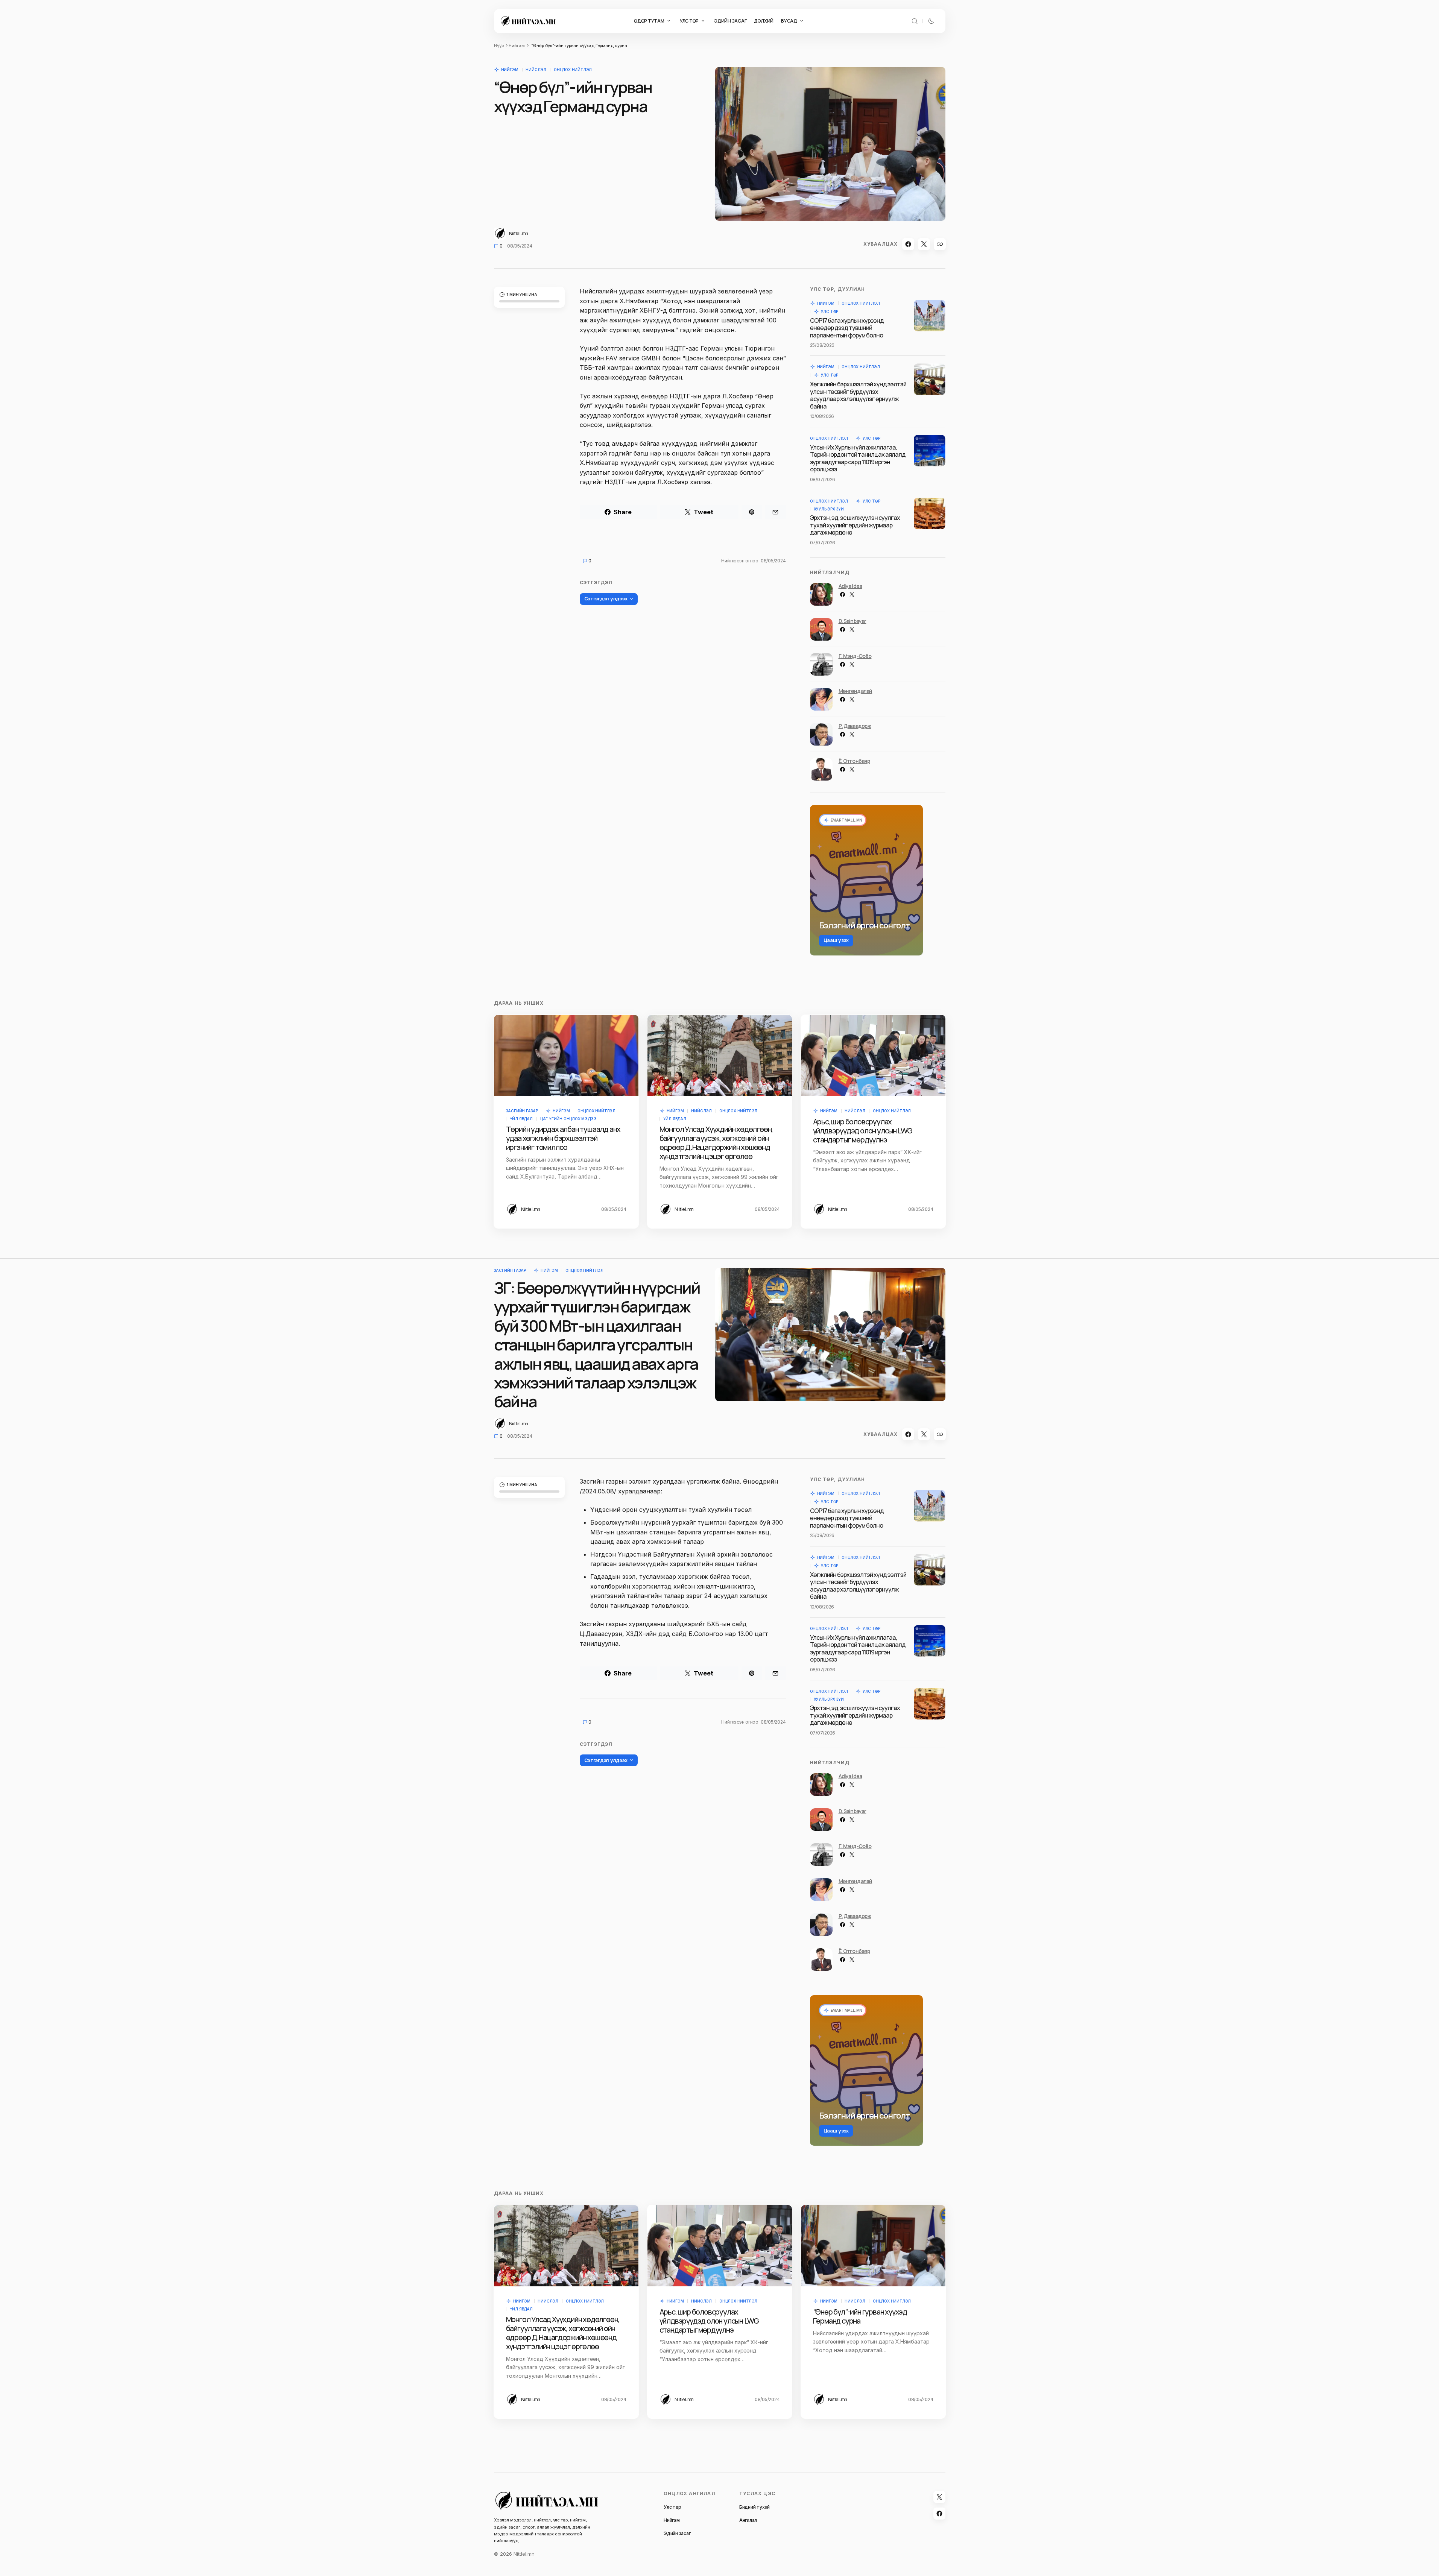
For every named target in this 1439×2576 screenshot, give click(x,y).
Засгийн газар (522, 1111)
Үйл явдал (521, 1119)
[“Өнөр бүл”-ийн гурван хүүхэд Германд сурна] (873, 2246)
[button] (915, 21)
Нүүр (499, 46)
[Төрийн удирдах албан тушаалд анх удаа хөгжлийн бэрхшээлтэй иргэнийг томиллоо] (566, 1056)
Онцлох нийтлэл (573, 70)
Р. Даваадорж (855, 726)
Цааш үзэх (836, 940)
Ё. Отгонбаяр (854, 761)
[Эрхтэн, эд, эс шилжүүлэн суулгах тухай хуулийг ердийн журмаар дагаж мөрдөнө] (930, 513)
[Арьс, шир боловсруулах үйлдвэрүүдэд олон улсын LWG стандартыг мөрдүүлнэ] (873, 1056)
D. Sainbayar (852, 621)
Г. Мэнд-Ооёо (855, 656)
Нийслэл (536, 70)
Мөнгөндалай (855, 691)
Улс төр (830, 311)
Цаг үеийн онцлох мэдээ (568, 1119)
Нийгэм (517, 46)
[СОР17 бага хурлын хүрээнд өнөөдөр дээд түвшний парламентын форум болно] (930, 316)
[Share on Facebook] (908, 244)
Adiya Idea (850, 586)
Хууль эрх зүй (829, 509)
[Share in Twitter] (924, 244)
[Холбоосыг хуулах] (940, 244)
